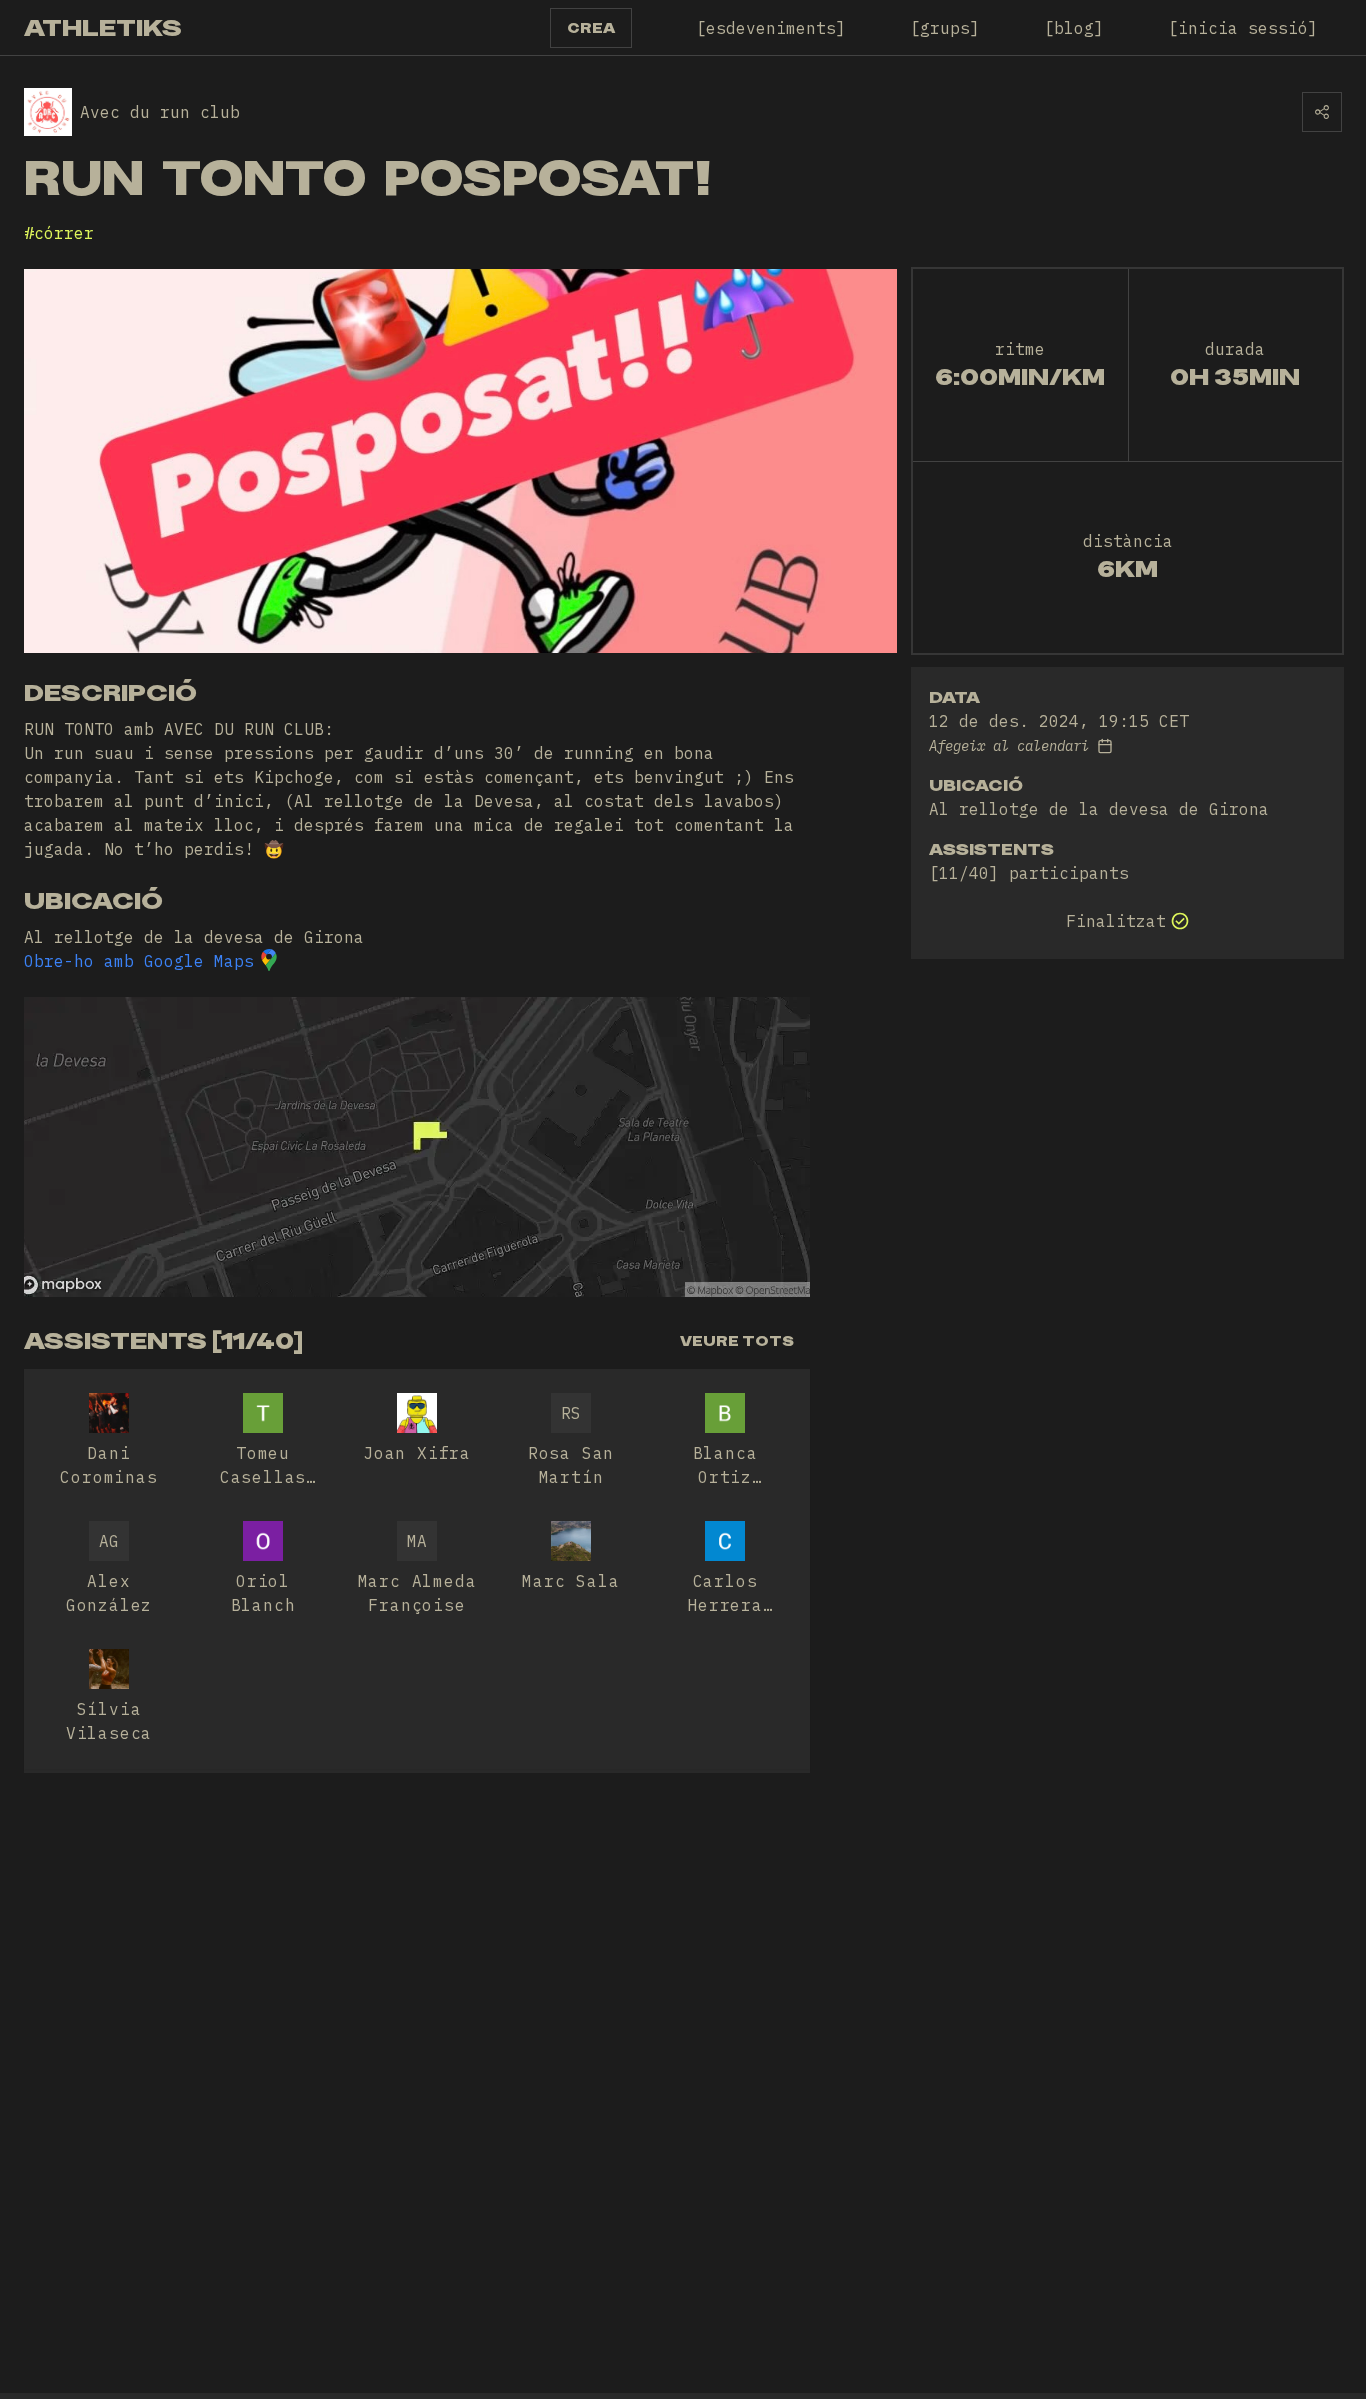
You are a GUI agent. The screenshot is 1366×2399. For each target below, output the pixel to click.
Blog (1074, 28)
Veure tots (737, 1341)
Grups (945, 28)
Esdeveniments (771, 28)
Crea (591, 28)
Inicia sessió (1243, 28)
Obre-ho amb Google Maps (139, 961)
